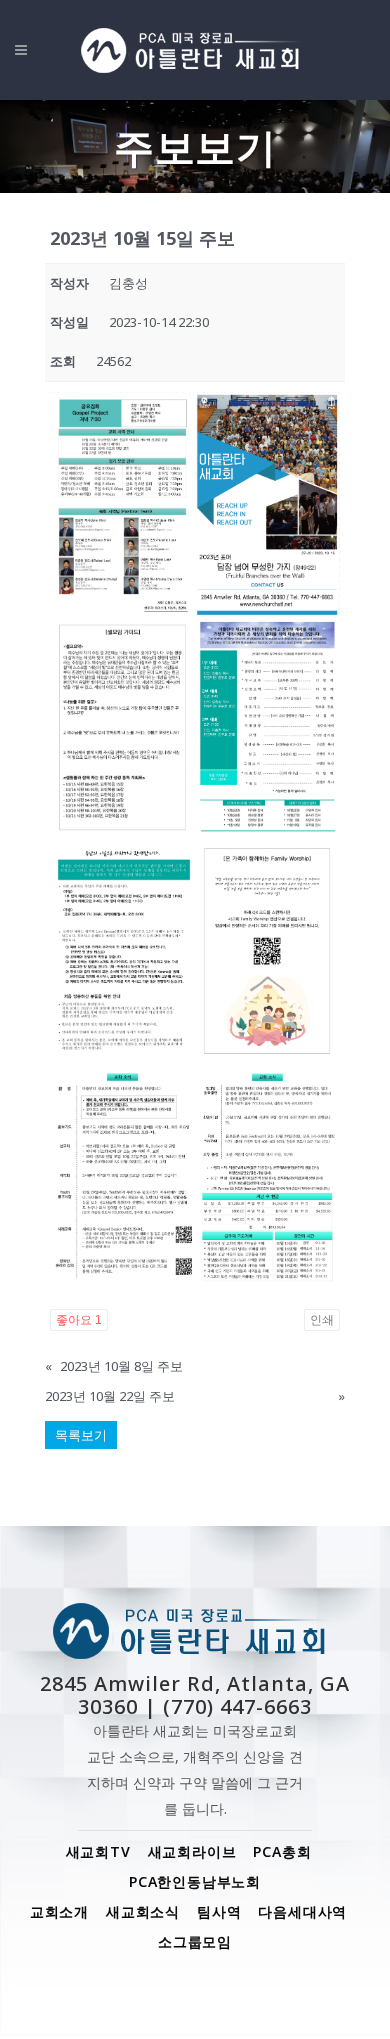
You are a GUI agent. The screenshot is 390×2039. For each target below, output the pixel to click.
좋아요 (79, 1320)
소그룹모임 (195, 1941)
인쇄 (322, 1320)
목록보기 (81, 1435)
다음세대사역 (302, 1911)
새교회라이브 (192, 1851)
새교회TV (98, 1851)
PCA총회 (282, 1851)
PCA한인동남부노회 (195, 1881)
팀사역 (219, 1911)
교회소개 (59, 1911)
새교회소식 (143, 1911)
